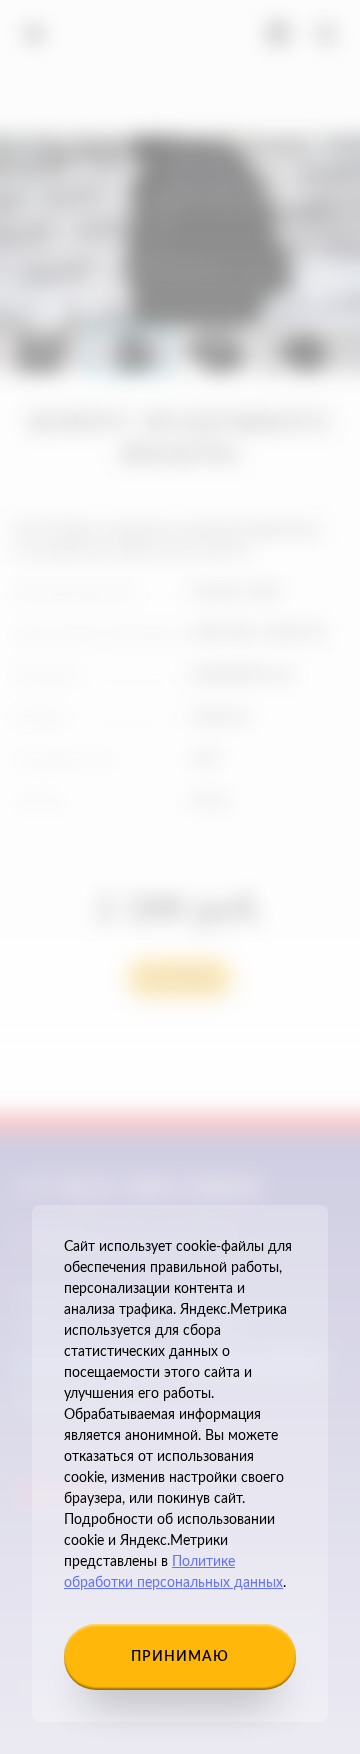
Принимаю (180, 1657)
